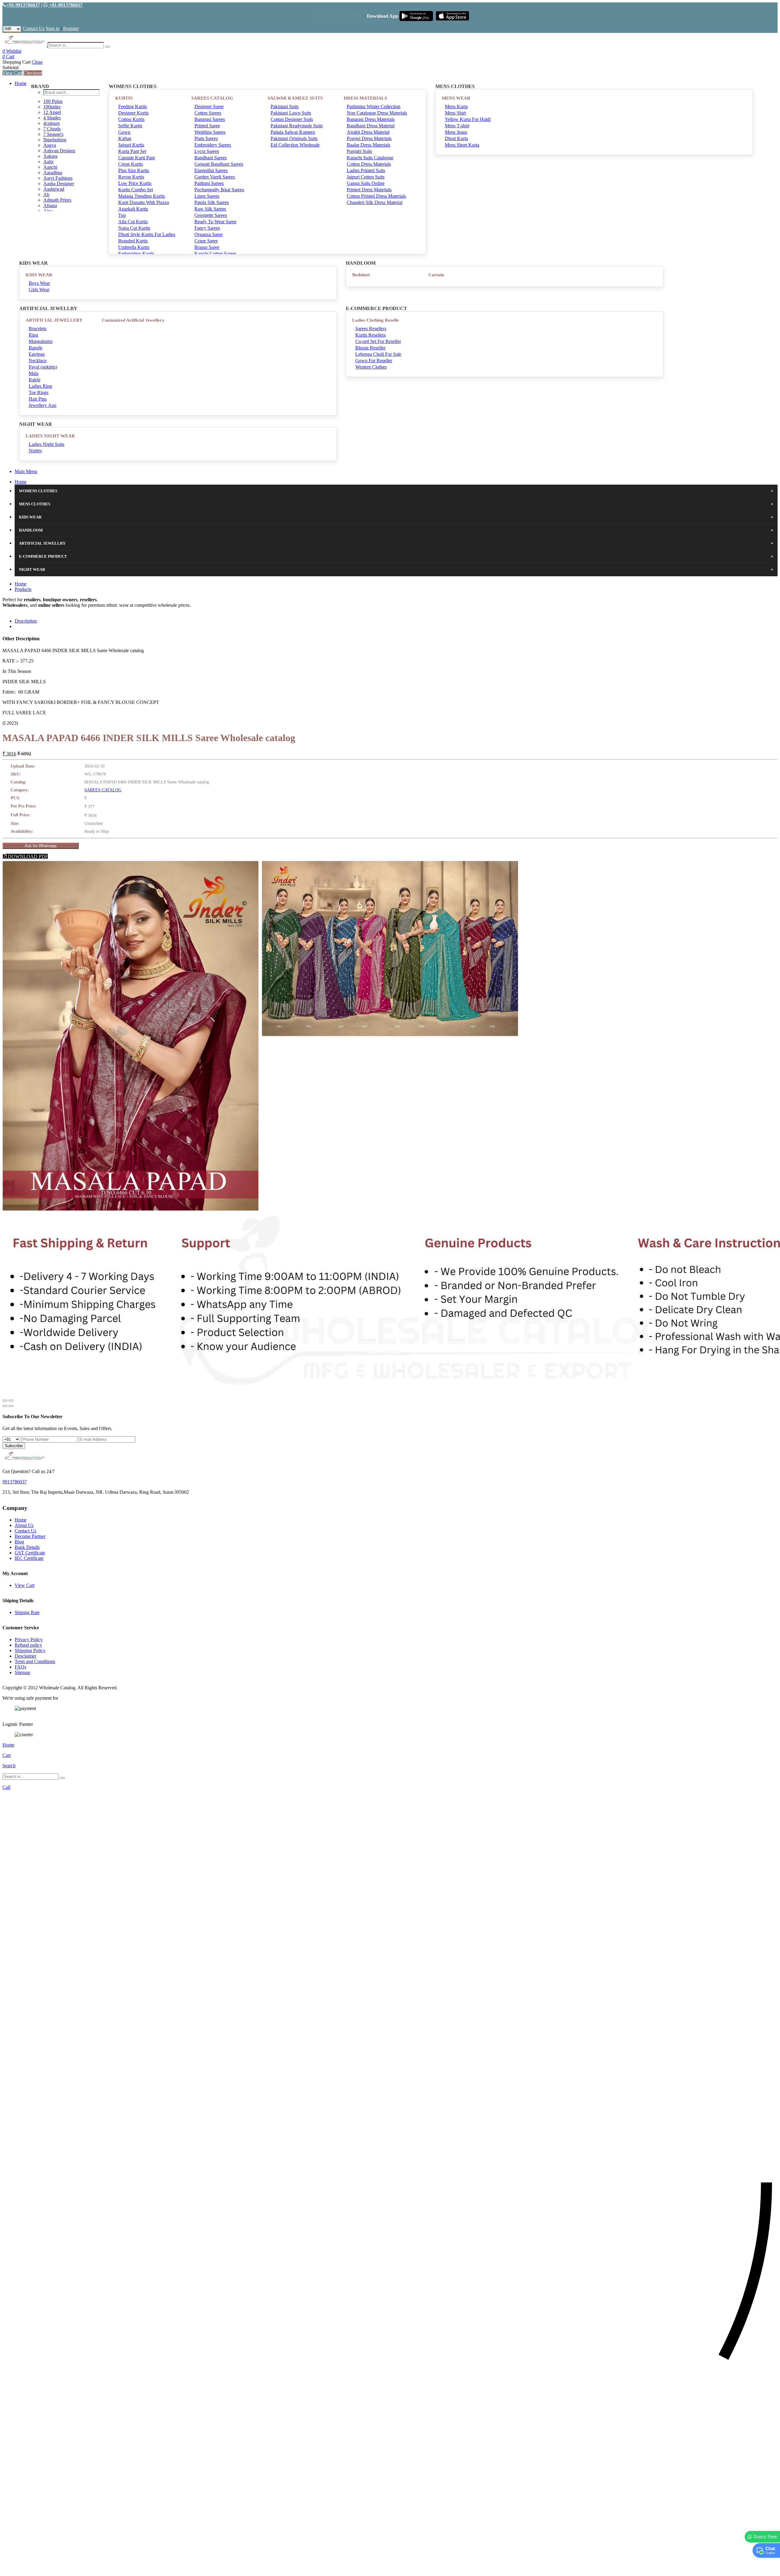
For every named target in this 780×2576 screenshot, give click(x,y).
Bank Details (27, 1547)
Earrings (37, 354)
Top (122, 215)
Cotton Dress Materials (369, 164)
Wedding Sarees (210, 132)
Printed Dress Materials (369, 190)
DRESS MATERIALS (365, 98)
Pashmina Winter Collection (374, 106)
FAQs (20, 1667)
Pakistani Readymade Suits (297, 126)
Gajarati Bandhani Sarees (219, 164)
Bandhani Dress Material (371, 126)
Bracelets (37, 329)
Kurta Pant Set (132, 151)
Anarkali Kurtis (133, 209)
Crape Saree (206, 241)
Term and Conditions (35, 1661)
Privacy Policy (29, 1640)
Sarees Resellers (371, 329)
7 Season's (53, 134)
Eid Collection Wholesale (295, 145)
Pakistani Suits (285, 106)
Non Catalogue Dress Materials (377, 113)
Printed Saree (207, 126)
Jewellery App (43, 405)
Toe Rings (39, 392)
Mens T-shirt (457, 126)
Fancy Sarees (207, 228)
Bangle (35, 348)
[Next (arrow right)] (11, 1406)
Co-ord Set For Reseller (378, 341)
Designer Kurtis (133, 113)
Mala (34, 373)
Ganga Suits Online (366, 183)
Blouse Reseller (370, 348)
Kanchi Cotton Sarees (215, 254)
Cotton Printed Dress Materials (376, 196)
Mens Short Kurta (462, 145)
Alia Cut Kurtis (133, 222)
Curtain (436, 275)
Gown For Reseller (374, 360)
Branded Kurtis (133, 241)
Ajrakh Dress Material (368, 132)
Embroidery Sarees (213, 145)
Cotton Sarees (208, 113)
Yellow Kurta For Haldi (468, 119)
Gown (124, 132)
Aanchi (50, 167)
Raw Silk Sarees (210, 209)
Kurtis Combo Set (136, 190)
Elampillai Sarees (211, 170)
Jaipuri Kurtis (131, 145)
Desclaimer (25, 1656)
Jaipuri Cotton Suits (366, 177)
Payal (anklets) (43, 367)
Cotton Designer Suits (292, 119)
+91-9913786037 (23, 5)
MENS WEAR (456, 98)
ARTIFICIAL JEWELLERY (54, 320)
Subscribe (14, 1446)
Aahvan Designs (59, 151)
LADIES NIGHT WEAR (50, 436)
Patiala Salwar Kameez (293, 132)
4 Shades (52, 118)
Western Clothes (371, 367)
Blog (19, 1542)
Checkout (33, 73)
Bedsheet (361, 275)
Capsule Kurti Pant (136, 158)
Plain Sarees (206, 138)
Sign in (53, 28)
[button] (390, 2568)
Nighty (35, 451)
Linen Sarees (207, 196)
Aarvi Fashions (58, 178)
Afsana (50, 205)
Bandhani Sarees (211, 158)
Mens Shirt (455, 113)
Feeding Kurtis (133, 106)
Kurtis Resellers (370, 335)
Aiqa (48, 211)
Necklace (38, 360)
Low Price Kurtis (135, 183)
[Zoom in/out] (11, 1401)
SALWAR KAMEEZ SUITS (295, 98)
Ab (46, 194)
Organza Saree (209, 234)
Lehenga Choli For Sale (378, 354)
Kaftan (125, 138)
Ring (33, 335)
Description (26, 621)
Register (71, 28)
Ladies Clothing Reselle (376, 320)
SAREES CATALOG (212, 98)
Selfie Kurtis (130, 126)
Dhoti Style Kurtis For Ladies (147, 234)
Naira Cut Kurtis (134, 228)
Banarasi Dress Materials (371, 119)
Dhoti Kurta (456, 138)
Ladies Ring (40, 386)
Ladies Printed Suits (366, 170)
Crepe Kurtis (131, 164)
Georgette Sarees (211, 215)
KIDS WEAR (39, 275)
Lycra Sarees (207, 151)
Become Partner (30, 1536)
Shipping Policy (30, 1650)
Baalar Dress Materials (369, 145)
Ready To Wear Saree (215, 222)
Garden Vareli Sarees (215, 177)
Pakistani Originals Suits (294, 138)
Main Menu (26, 471)
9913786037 (15, 1482)
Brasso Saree (207, 247)
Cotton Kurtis (131, 119)
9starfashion (55, 140)
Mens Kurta (456, 106)
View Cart (12, 73)
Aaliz (48, 162)
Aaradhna (53, 173)
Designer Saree (209, 106)
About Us (24, 1525)
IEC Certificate (29, 1558)
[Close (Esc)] (5, 1401)
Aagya (50, 145)
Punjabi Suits (359, 151)
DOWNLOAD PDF (27, 856)
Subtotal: (11, 67)
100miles (52, 107)
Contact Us (34, 28)
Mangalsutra (41, 341)
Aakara (50, 156)
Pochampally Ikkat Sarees (219, 190)
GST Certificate (30, 1553)
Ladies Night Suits (46, 444)
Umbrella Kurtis (134, 247)
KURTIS (124, 98)
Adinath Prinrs (57, 200)
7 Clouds (52, 129)
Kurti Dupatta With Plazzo (144, 202)
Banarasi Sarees (210, 119)
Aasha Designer (59, 184)
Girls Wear (39, 290)
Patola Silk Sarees (212, 202)
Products (23, 589)
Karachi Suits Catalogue (370, 158)
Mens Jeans (456, 132)
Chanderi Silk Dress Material (375, 202)
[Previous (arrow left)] (5, 1406)
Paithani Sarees (209, 183)
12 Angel (52, 112)
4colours (51, 123)
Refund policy (28, 1645)
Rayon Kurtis (131, 177)
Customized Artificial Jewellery (133, 320)
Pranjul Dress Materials (369, 138)
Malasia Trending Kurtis (142, 196)
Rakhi (34, 380)
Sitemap (22, 1672)
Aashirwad (54, 189)
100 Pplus (53, 101)
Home (21, 83)
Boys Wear (39, 283)
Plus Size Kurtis (134, 170)
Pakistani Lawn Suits (291, 113)
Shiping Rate (27, 1612)
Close (37, 62)
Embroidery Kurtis (136, 254)
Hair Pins (38, 399)
